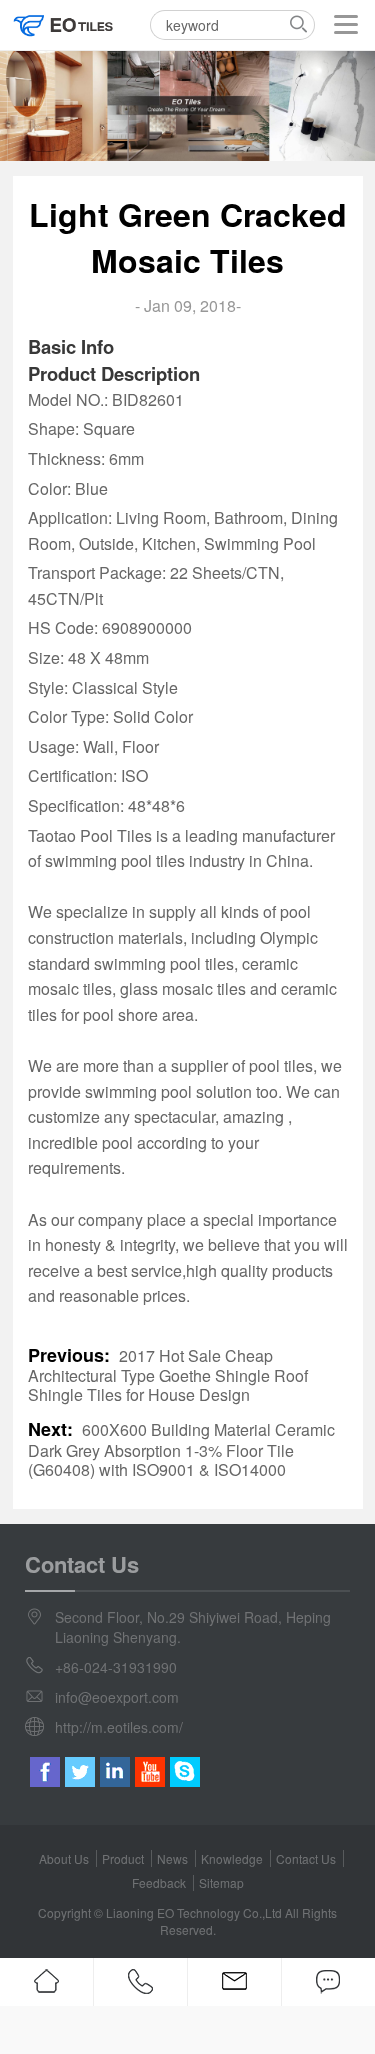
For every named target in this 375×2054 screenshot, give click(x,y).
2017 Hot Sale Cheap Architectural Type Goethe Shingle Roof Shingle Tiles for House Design (168, 1375)
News (172, 1858)
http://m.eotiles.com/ (119, 1727)
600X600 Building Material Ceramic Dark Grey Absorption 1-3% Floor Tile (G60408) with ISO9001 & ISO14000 (181, 1449)
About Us (64, 1858)
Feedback (159, 1882)
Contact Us (306, 1858)
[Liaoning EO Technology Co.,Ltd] (64, 25)
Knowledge (232, 1858)
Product (123, 1858)
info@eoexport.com (117, 1697)
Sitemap (221, 1882)
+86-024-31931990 (116, 1667)
